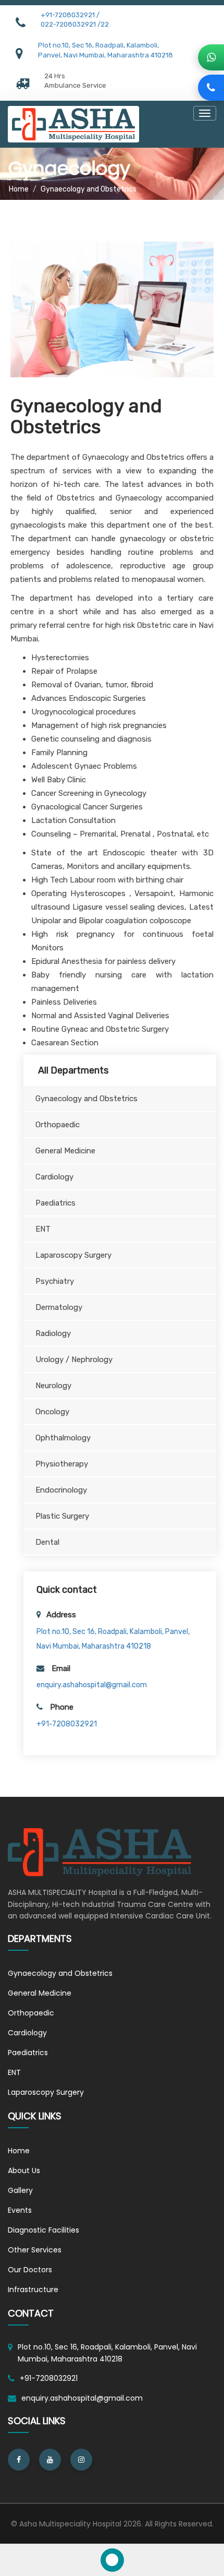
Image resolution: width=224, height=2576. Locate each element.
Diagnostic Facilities (43, 2230)
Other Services (35, 2250)
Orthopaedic (31, 2013)
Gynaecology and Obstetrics (60, 1973)
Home (19, 189)
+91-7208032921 (67, 1724)
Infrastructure (33, 2289)
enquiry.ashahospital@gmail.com (92, 1685)
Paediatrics (28, 2053)
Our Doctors (30, 2270)
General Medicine (40, 1993)
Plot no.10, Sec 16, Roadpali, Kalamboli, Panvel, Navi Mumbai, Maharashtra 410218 (107, 2353)
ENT (14, 2072)
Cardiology (27, 2033)
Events (20, 2210)
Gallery (20, 2190)
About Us (24, 2170)
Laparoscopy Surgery (46, 2092)
